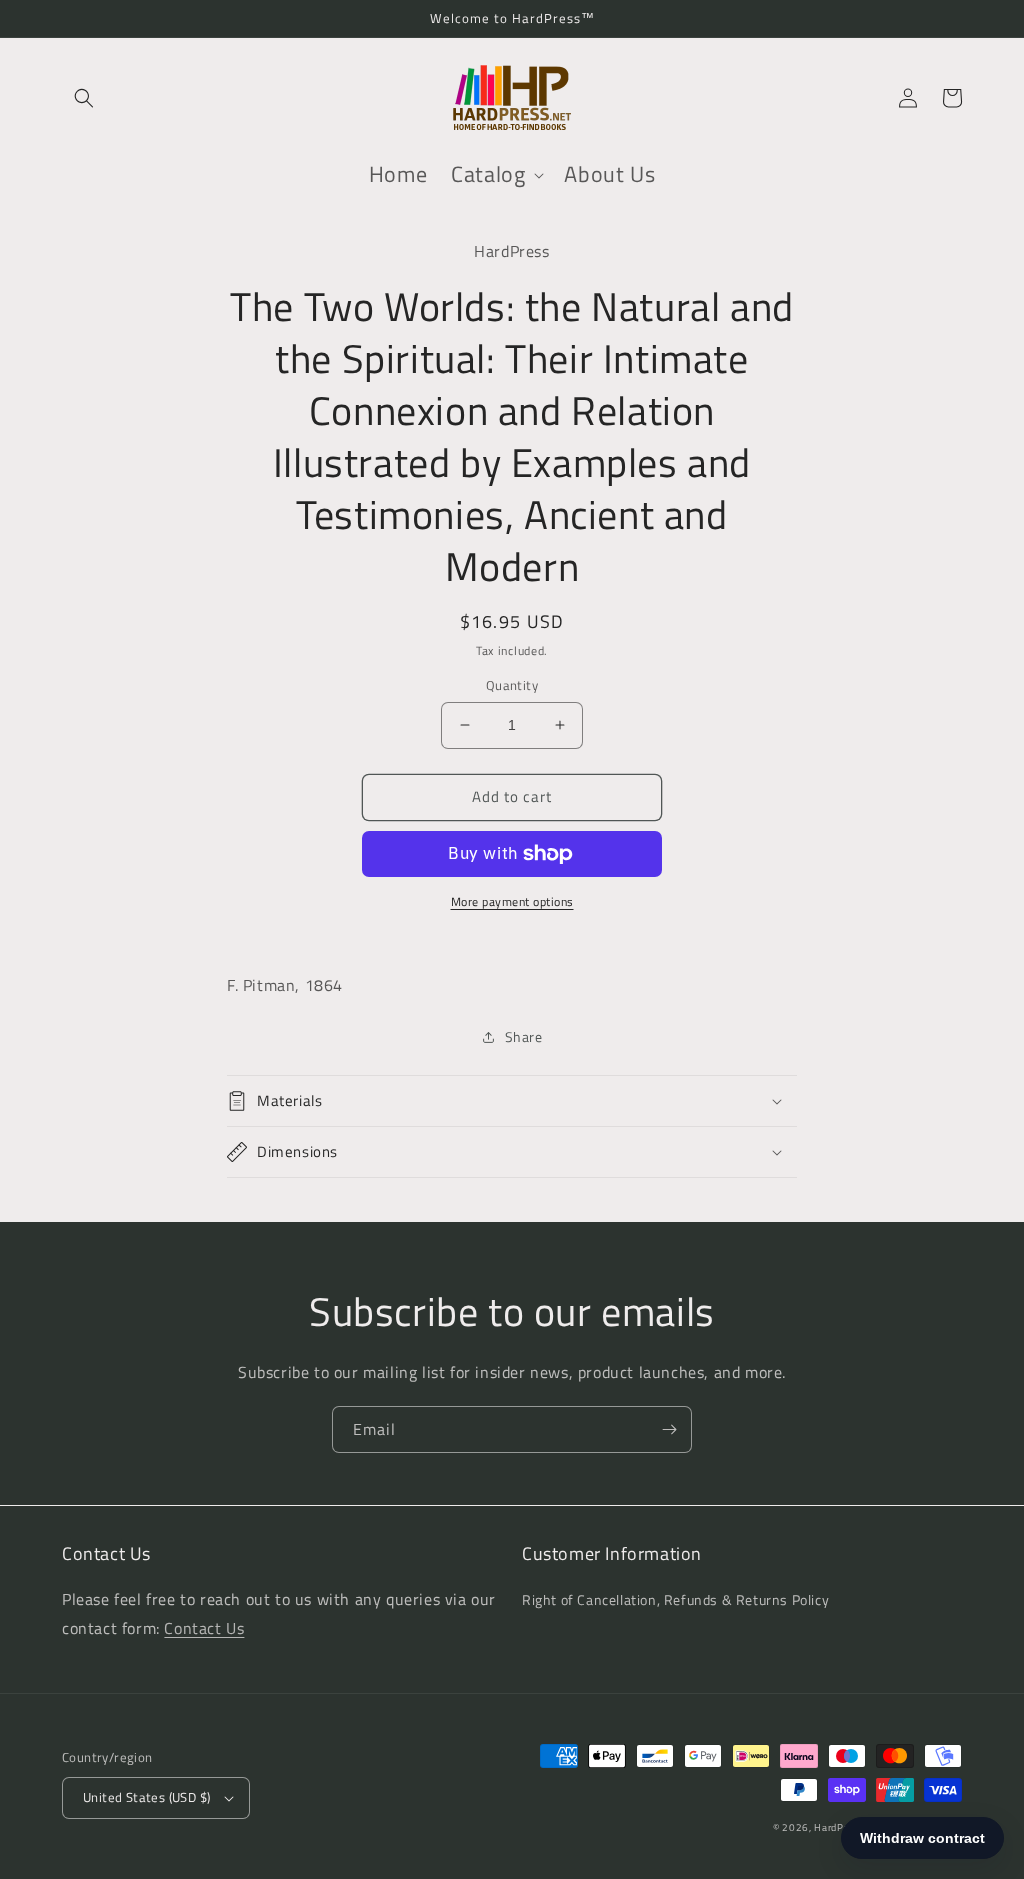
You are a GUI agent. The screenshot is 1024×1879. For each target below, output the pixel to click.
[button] (84, 98)
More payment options (512, 902)
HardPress (839, 1827)
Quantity (512, 685)
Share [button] (524, 1036)
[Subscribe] (669, 1429)
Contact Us (204, 1628)
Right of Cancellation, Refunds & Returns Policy (675, 1599)
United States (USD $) (146, 1797)
